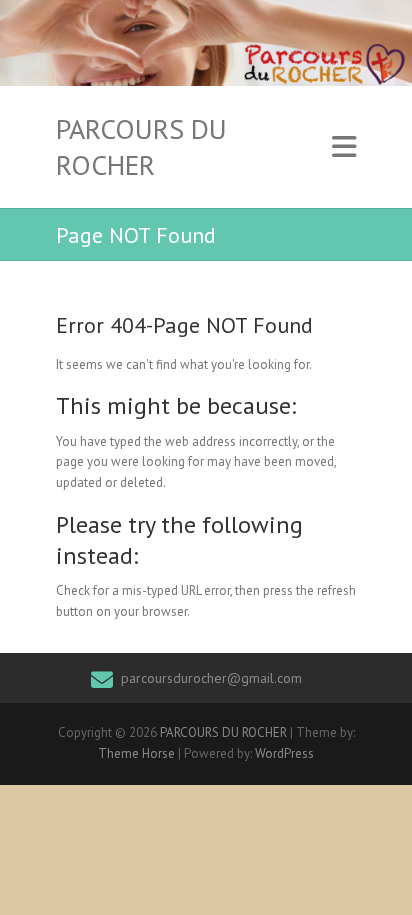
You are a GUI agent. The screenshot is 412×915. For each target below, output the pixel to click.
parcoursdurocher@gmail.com (211, 678)
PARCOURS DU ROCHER (141, 147)
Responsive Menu (344, 147)
